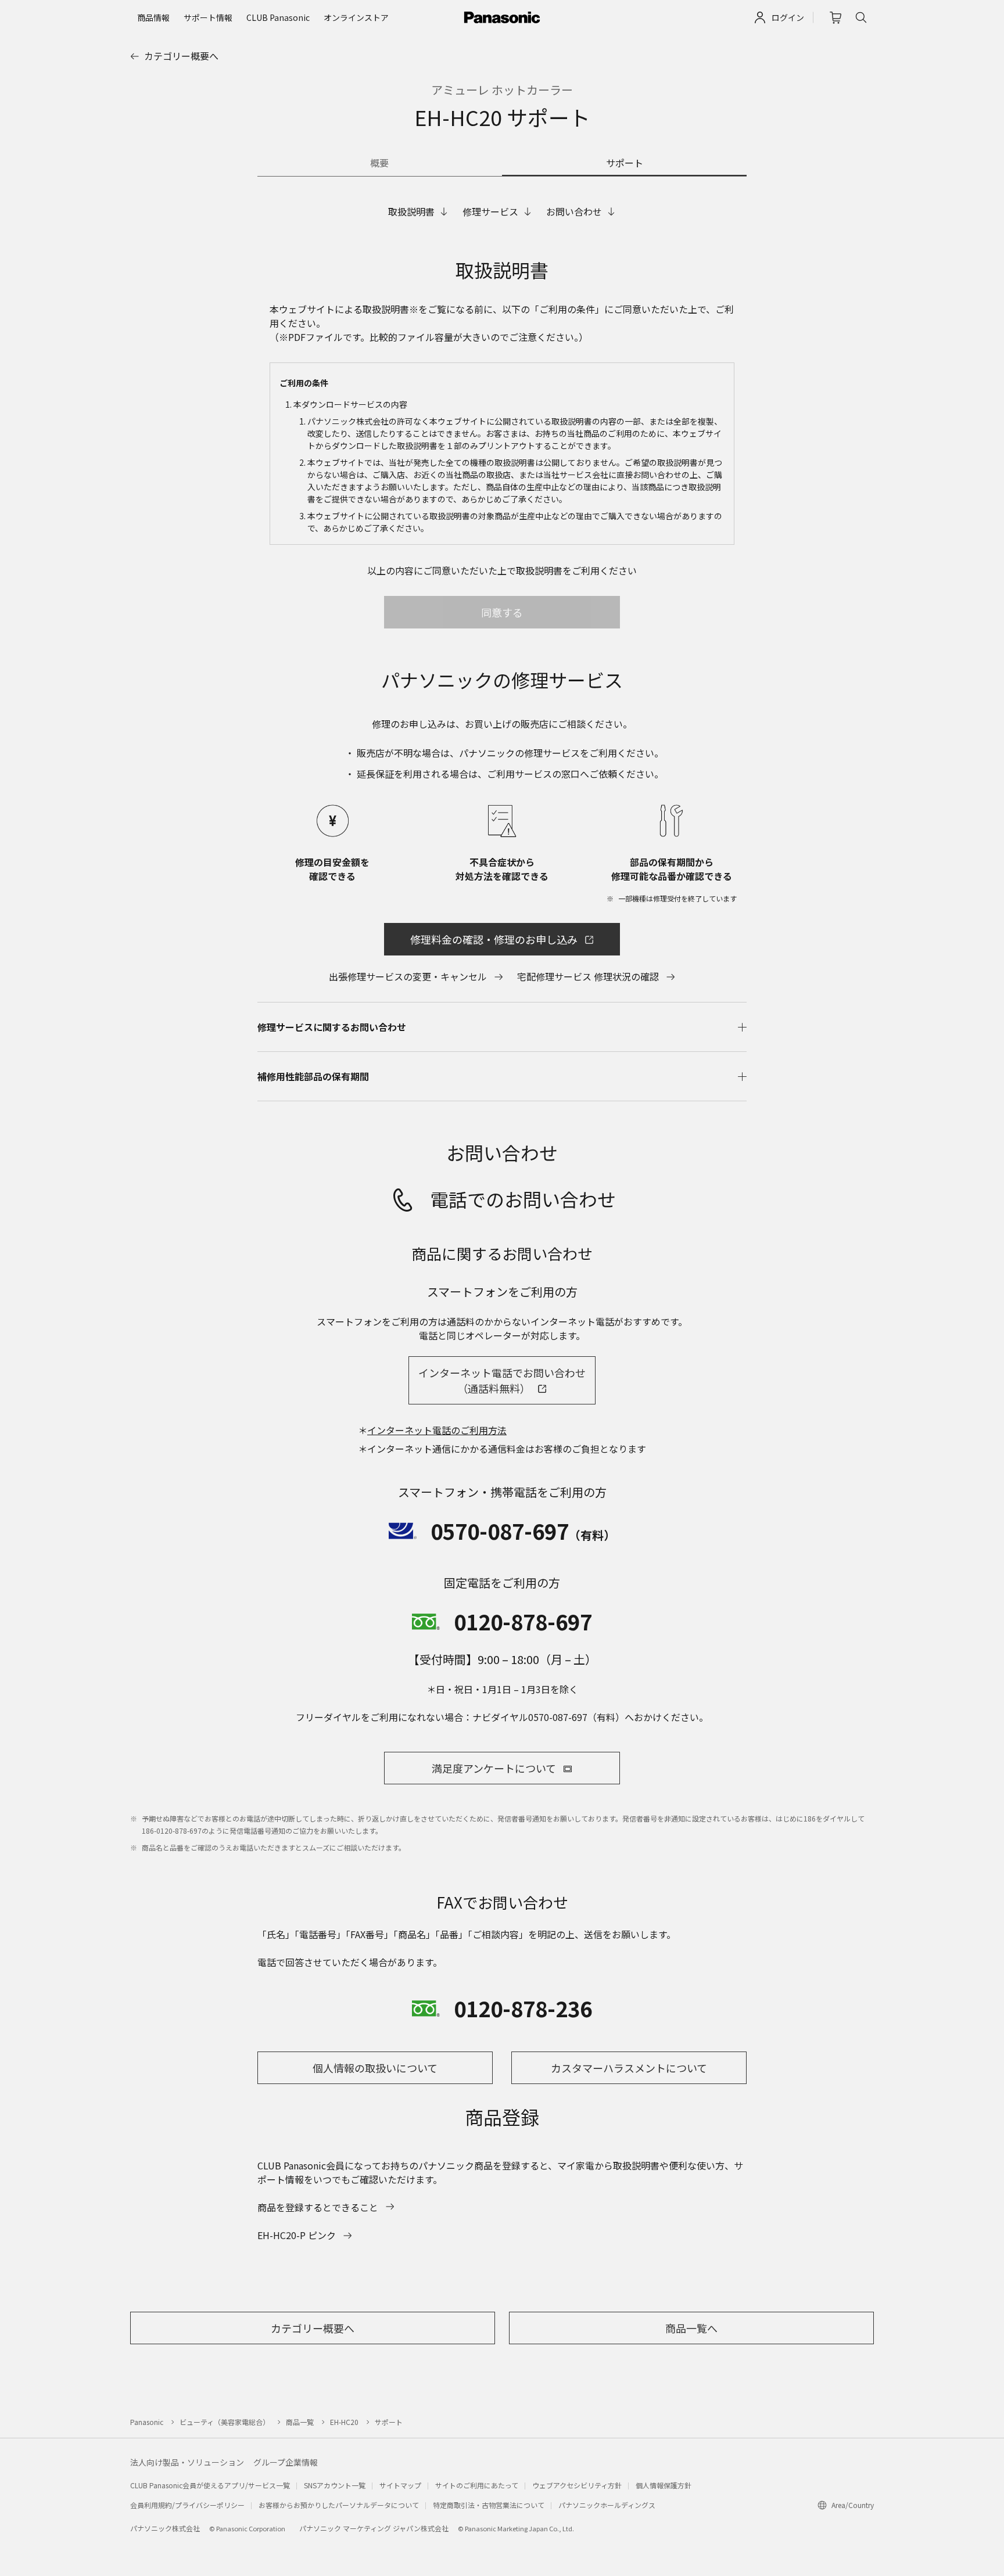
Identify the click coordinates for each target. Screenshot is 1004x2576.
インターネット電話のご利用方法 (437, 1430)
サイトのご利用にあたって (477, 2485)
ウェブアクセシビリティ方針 (577, 2485)
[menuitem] (153, 17)
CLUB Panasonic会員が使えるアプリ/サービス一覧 (210, 2485)
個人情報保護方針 (664, 2485)
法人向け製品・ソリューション (187, 2462)
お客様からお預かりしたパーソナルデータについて (339, 2505)
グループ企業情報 (286, 2462)
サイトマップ (400, 2485)
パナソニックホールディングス (607, 2505)
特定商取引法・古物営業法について (489, 2505)
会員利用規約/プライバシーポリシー (187, 2505)
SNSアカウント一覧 (335, 2485)
